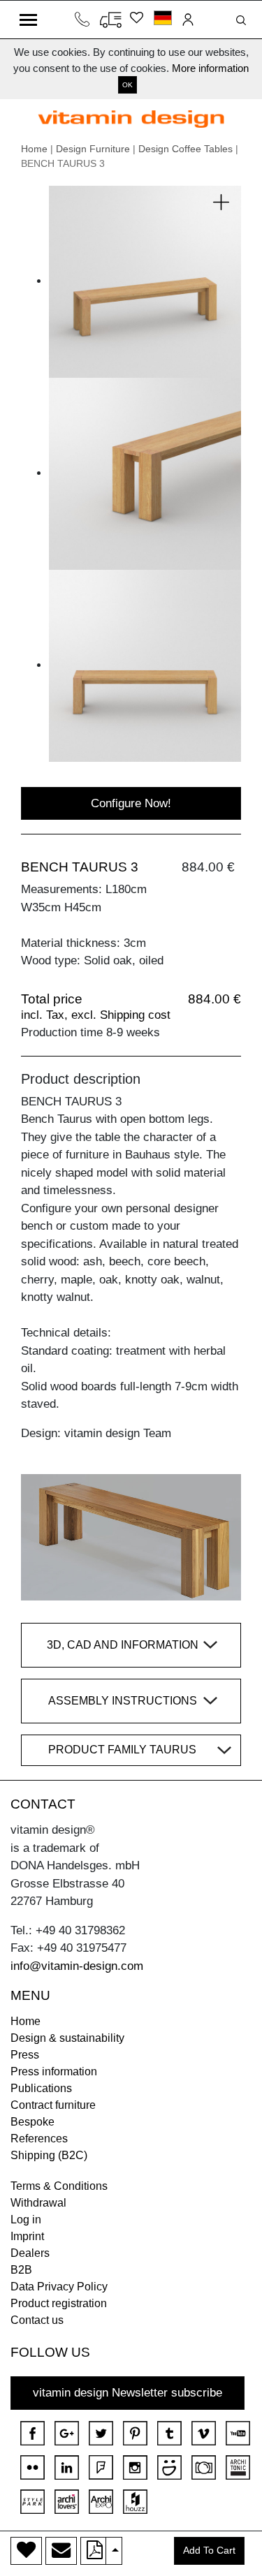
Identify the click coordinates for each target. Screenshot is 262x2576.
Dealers (30, 2253)
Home (34, 149)
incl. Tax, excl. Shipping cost (96, 1015)
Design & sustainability (67, 2038)
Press (25, 2055)
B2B (21, 2270)
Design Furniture (93, 149)
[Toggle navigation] (28, 20)
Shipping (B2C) (49, 2155)
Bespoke (32, 2122)
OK (128, 85)
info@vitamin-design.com (77, 1966)
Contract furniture (53, 2105)
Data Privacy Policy (59, 2287)
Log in (26, 2220)
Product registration (59, 2303)
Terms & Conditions (59, 2186)
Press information (54, 2071)
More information (210, 68)
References (39, 2139)
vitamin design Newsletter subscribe (128, 2393)
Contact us (37, 2320)
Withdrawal (38, 2203)
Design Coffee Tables (185, 149)
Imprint (27, 2236)
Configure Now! (131, 803)
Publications (41, 2088)
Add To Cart (209, 2551)
